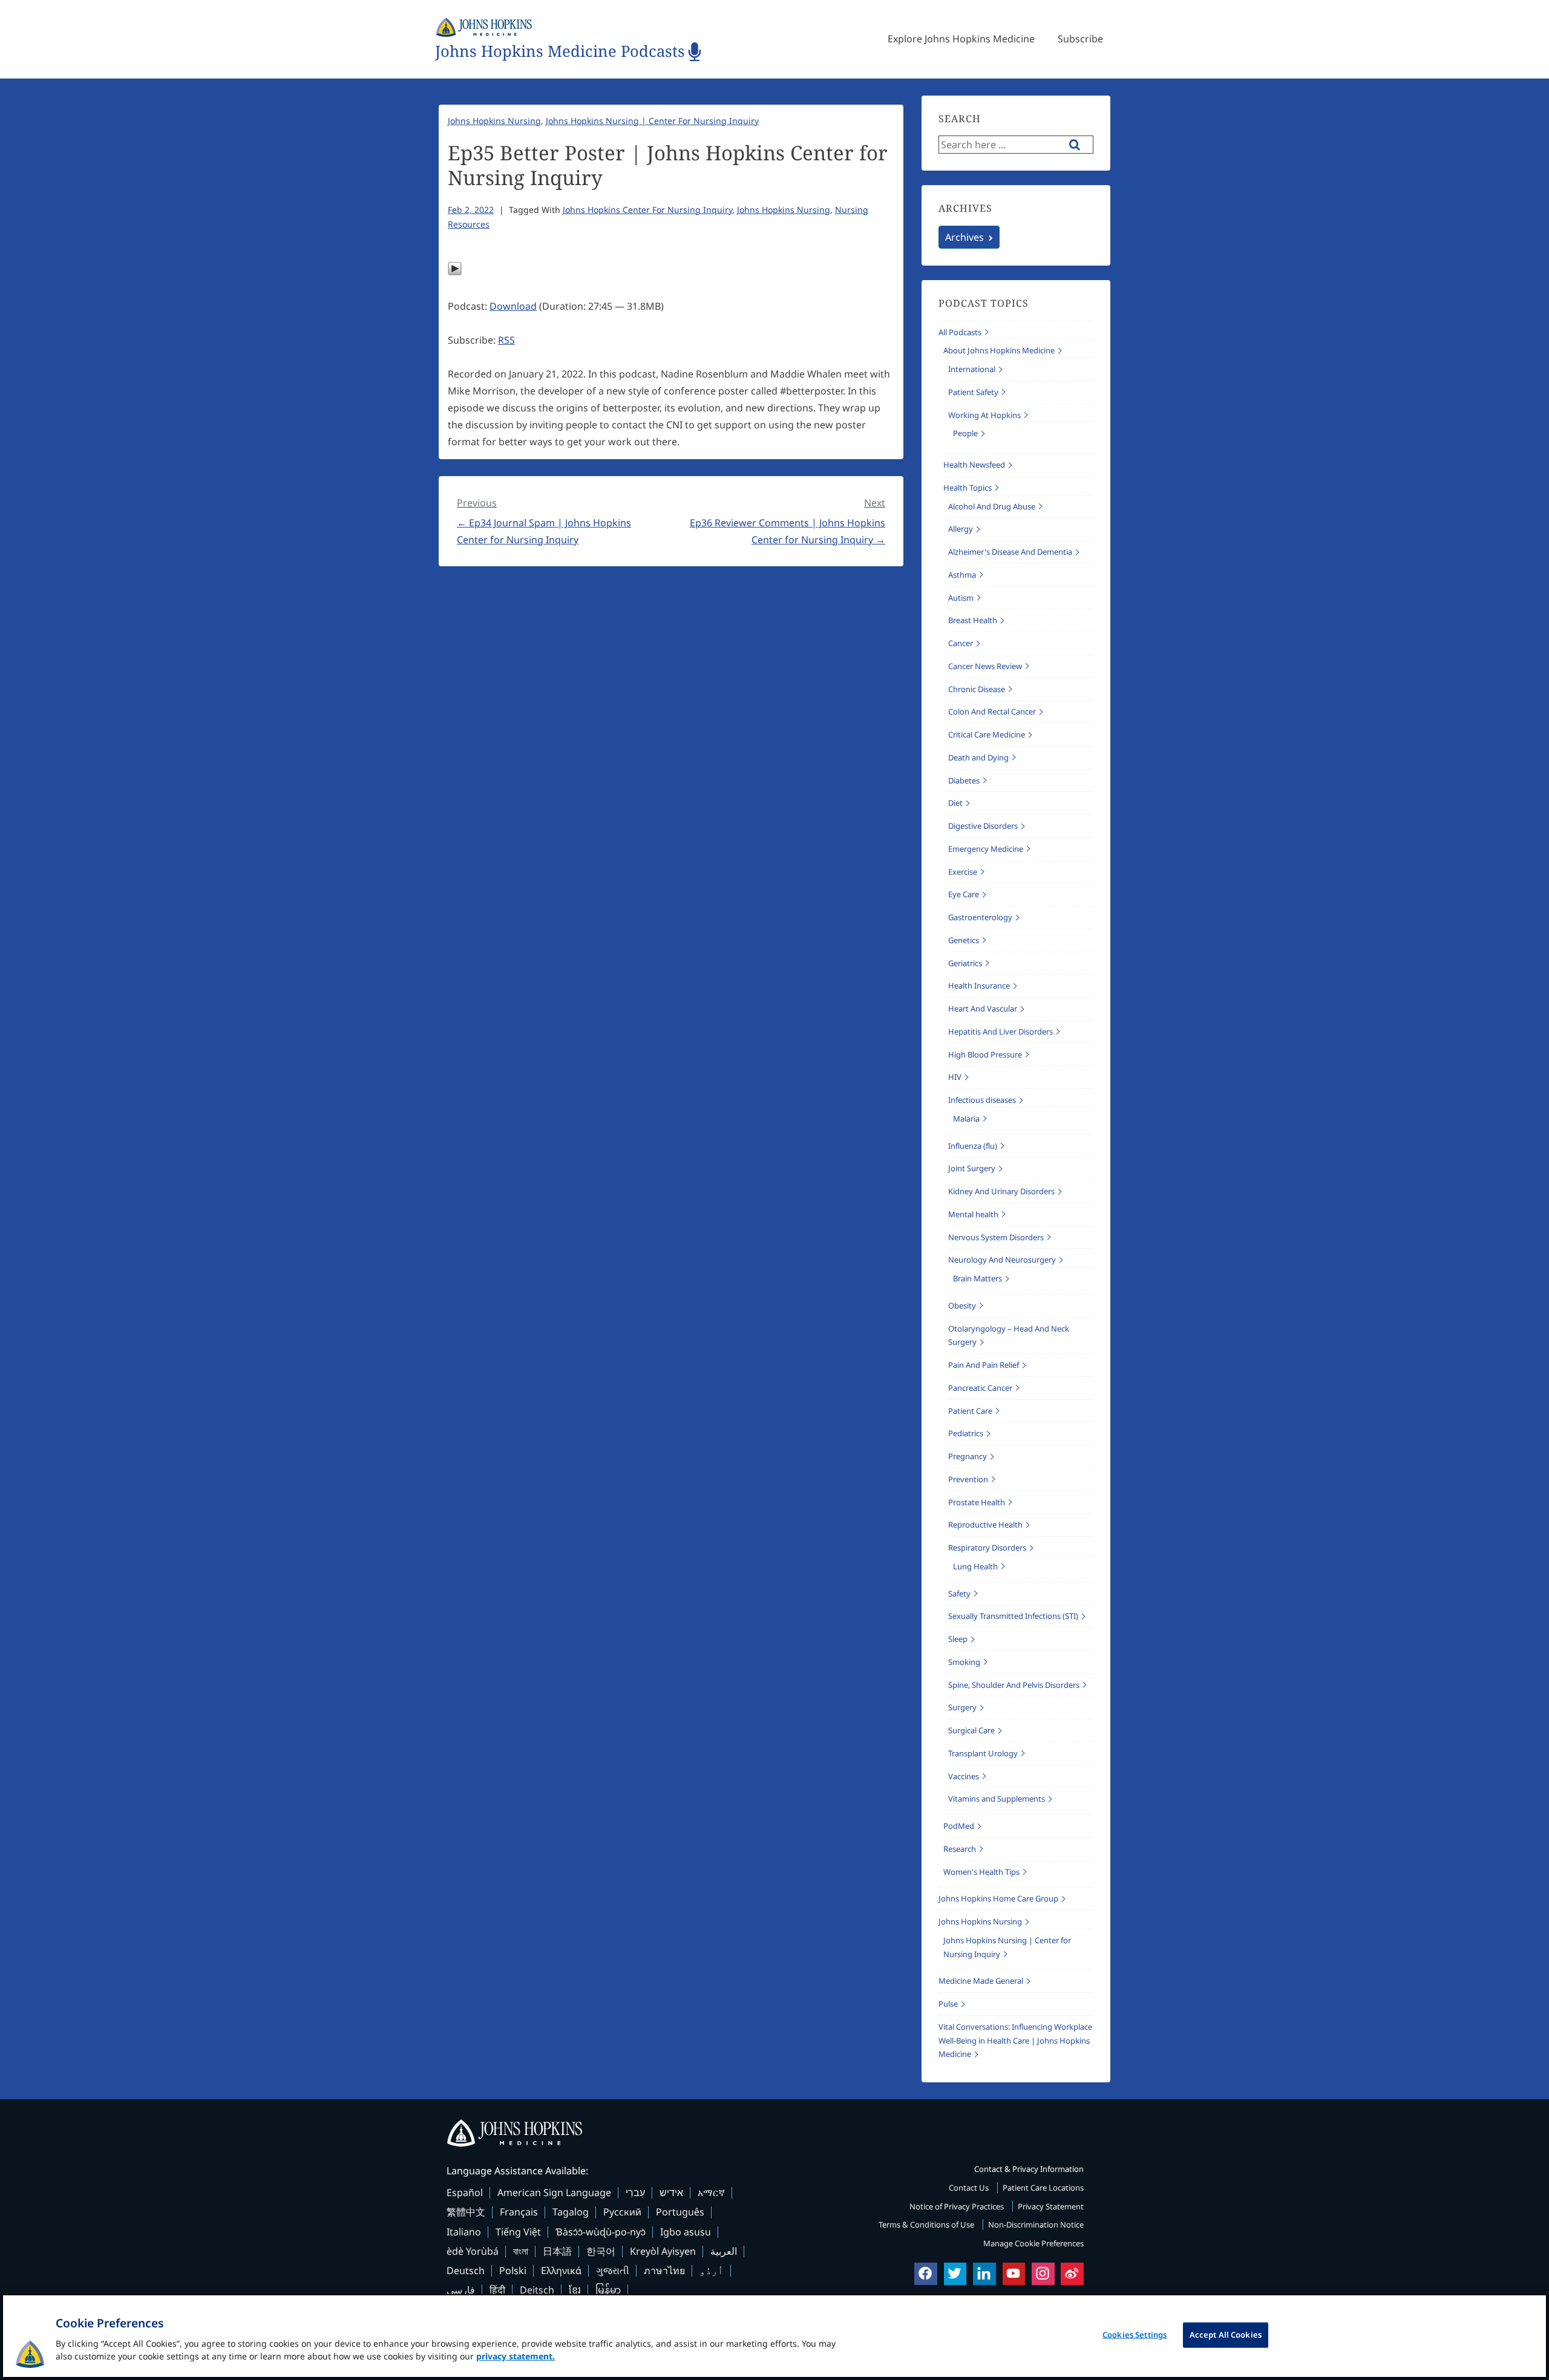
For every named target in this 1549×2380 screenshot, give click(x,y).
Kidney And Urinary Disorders (1001, 1191)
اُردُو (712, 2270)
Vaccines (964, 1776)
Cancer (961, 643)
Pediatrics (966, 1433)
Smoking (964, 1662)
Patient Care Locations (1043, 2188)
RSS (506, 340)
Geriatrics (965, 963)
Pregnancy (968, 1456)
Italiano (464, 2232)
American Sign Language (554, 2192)
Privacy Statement (1051, 2206)
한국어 (601, 2251)
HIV (955, 1077)
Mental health (973, 1214)
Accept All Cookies (1226, 2335)
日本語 (557, 2251)
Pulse (948, 2004)
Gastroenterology (980, 917)
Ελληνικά (561, 2270)
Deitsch (537, 2290)
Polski (513, 2270)
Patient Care (970, 1411)
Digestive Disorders (983, 826)
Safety (959, 1594)
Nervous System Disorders (996, 1237)
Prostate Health (977, 1502)
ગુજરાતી (613, 2270)
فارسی (461, 2290)
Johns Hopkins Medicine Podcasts (560, 52)
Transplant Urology (983, 1753)
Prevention (968, 1479)
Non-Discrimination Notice (1036, 2225)
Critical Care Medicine (987, 734)
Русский (622, 2212)
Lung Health (975, 1566)
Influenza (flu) (973, 1146)
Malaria (966, 1119)
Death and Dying (978, 757)
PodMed (959, 1826)
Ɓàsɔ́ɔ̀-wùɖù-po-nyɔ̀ (601, 2232)
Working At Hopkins (984, 415)
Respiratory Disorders (987, 1548)
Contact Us (970, 2188)
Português (680, 2212)
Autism (961, 598)
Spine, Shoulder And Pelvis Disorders (1014, 1685)
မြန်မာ (608, 2290)
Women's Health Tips (981, 1872)
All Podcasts (960, 332)
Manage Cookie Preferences (1033, 2243)
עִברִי (635, 2192)
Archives (964, 237)
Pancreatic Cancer (980, 1388)
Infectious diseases (982, 1100)
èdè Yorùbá (473, 2251)
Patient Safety (973, 392)
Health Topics (968, 488)
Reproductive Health (985, 1525)
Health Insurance (979, 986)
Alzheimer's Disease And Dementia (1010, 552)
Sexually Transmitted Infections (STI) (1013, 1616)
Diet (955, 803)
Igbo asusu (686, 2232)
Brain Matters (978, 1278)
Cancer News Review (985, 666)
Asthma (962, 575)
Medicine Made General (981, 1981)
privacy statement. (516, 2356)
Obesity (962, 1306)
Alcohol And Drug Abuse (992, 506)
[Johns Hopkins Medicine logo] (774, 2133)
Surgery (962, 1707)
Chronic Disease (977, 689)
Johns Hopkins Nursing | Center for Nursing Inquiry (652, 121)
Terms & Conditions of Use (927, 2225)
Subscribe (1080, 39)
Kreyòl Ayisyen (663, 2251)
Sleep (958, 1639)
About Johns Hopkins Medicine (999, 350)
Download (513, 306)
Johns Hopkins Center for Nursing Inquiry (647, 210)
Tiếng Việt (518, 2232)
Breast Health (973, 620)
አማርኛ (711, 2192)
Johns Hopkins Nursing (494, 121)
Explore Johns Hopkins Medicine (961, 39)
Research (960, 1849)
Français (519, 2212)
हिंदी (497, 2290)
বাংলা (521, 2251)
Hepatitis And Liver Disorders (1000, 1031)
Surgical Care (971, 1730)
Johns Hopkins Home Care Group (998, 1898)
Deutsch (466, 2270)
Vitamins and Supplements (997, 1799)
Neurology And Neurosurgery (1002, 1260)
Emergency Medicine (986, 849)
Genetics (964, 940)
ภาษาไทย (664, 2270)
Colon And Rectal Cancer (992, 711)
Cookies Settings (1135, 2335)
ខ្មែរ (575, 2290)
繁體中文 (466, 2212)
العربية (724, 2251)
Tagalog (571, 2212)
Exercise (963, 872)
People (965, 433)
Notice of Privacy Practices (958, 2206)
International (972, 369)
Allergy (961, 529)
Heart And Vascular (983, 1009)
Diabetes (964, 780)
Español (465, 2192)
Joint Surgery (972, 1168)
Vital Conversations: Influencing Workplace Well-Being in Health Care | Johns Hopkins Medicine (1015, 2041)
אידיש (671, 2192)
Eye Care (964, 894)
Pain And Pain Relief (984, 1365)
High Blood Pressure (985, 1054)
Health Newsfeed (974, 465)
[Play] (455, 272)
